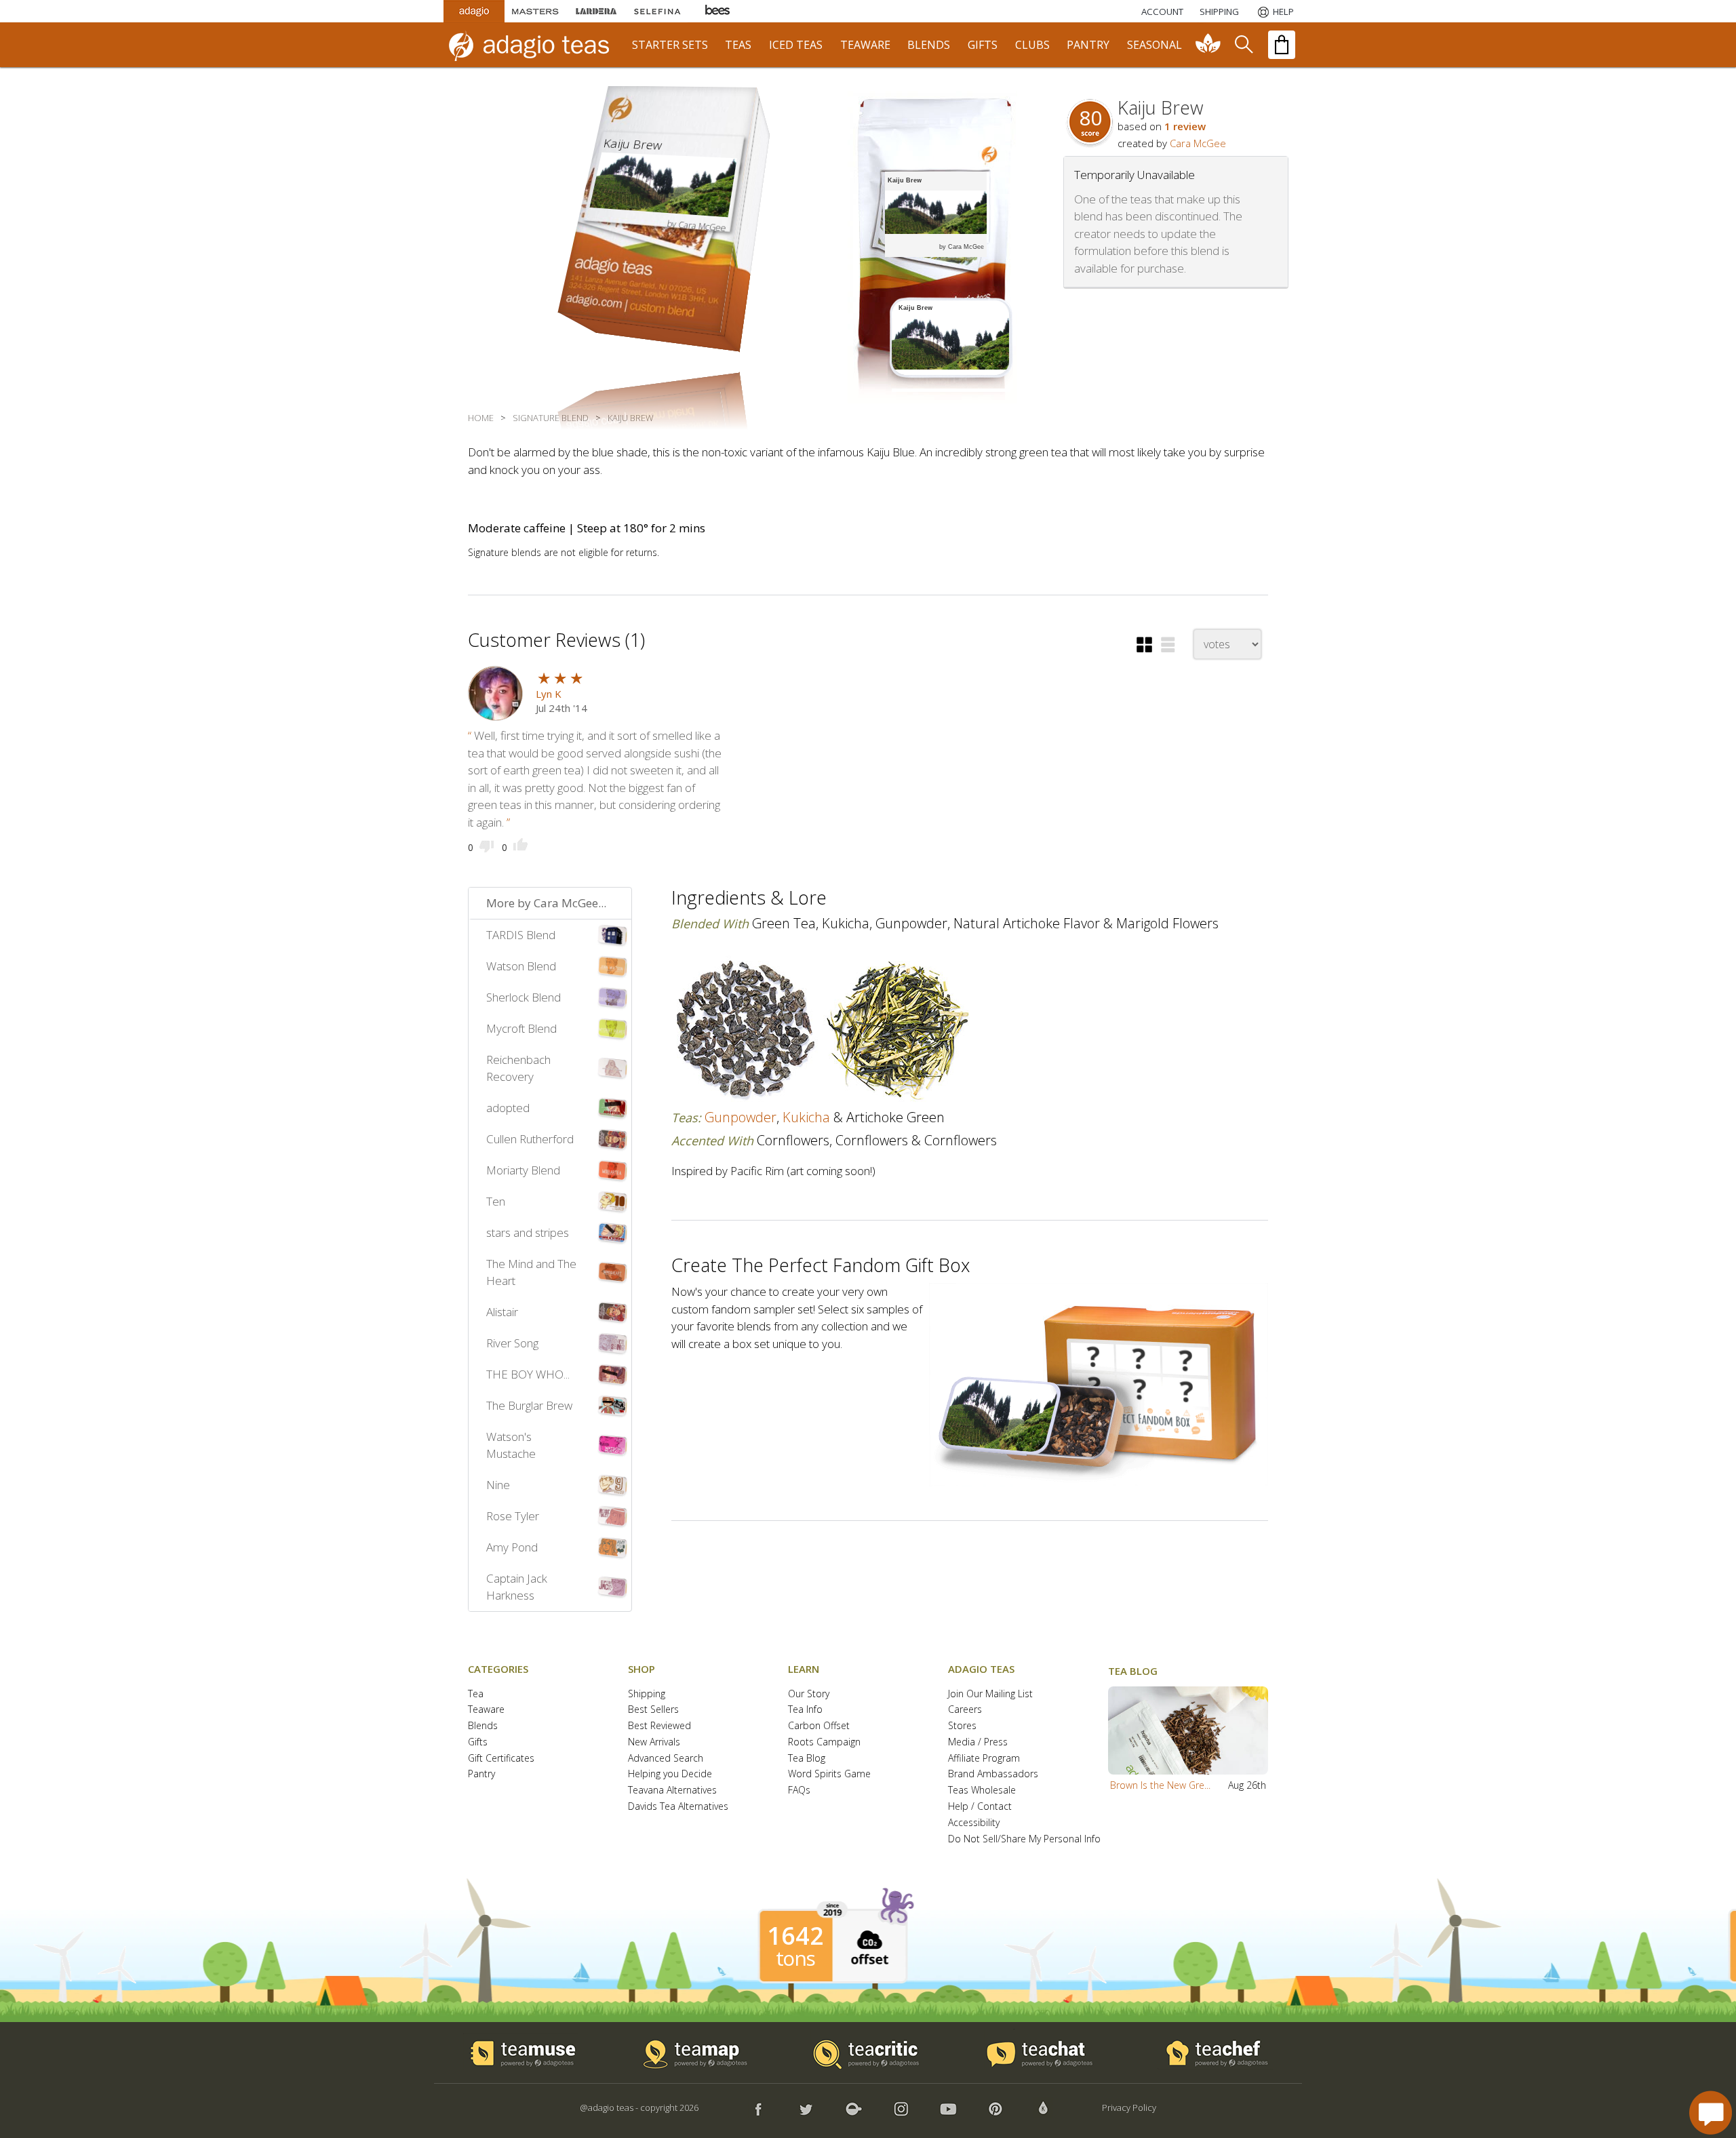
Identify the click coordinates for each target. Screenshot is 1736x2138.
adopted (508, 1108)
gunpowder (741, 1117)
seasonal (1155, 45)
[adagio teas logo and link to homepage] (535, 45)
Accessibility (974, 1823)
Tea (476, 1694)
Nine (498, 1485)
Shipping (647, 1694)
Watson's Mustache (511, 1445)
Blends (483, 1726)
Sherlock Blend (524, 997)
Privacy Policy (1129, 2107)
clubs (1032, 45)
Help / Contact (980, 1807)
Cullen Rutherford (530, 1139)
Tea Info (805, 1710)
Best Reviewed (659, 1726)
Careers (965, 1710)
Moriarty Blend (523, 1170)
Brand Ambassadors (993, 1774)
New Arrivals (654, 1742)
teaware (865, 45)
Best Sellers (653, 1710)
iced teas (796, 45)
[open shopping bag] (1282, 45)
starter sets (670, 45)
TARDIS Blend (521, 935)
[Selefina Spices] (657, 11)
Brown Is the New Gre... (1160, 1785)
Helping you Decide (670, 1774)
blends (929, 45)
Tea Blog (807, 1759)
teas (738, 45)
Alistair (502, 1312)
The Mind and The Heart (531, 1272)
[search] (1243, 45)
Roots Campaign (824, 1742)
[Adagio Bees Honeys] (718, 11)
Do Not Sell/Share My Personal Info (1024, 1839)
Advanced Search (666, 1759)
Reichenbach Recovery (518, 1068)
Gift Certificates (501, 1759)
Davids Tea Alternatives (678, 1807)
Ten (496, 1201)
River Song (512, 1343)
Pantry (481, 1774)
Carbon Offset (819, 1726)
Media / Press (978, 1742)
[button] (1144, 645)
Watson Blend (521, 966)
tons (795, 1958)
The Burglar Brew (529, 1405)
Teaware (486, 1710)
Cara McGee (1198, 143)
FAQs (799, 1790)
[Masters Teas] (535, 11)
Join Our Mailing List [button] (990, 1694)
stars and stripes (528, 1232)
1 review (1185, 126)
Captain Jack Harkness (517, 1587)
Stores (962, 1726)
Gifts (478, 1742)
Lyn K (549, 694)
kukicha (806, 1117)
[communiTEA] (1208, 45)
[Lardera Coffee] (596, 11)
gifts (983, 45)
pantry (1088, 45)
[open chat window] (1711, 2113)
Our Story (809, 1694)
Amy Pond (512, 1547)
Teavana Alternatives (672, 1790)
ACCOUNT (1162, 12)
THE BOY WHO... (528, 1374)
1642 (795, 1936)
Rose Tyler (513, 1516)
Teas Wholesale (982, 1790)
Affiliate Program (984, 1759)
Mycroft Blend (521, 1028)
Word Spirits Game (829, 1774)
